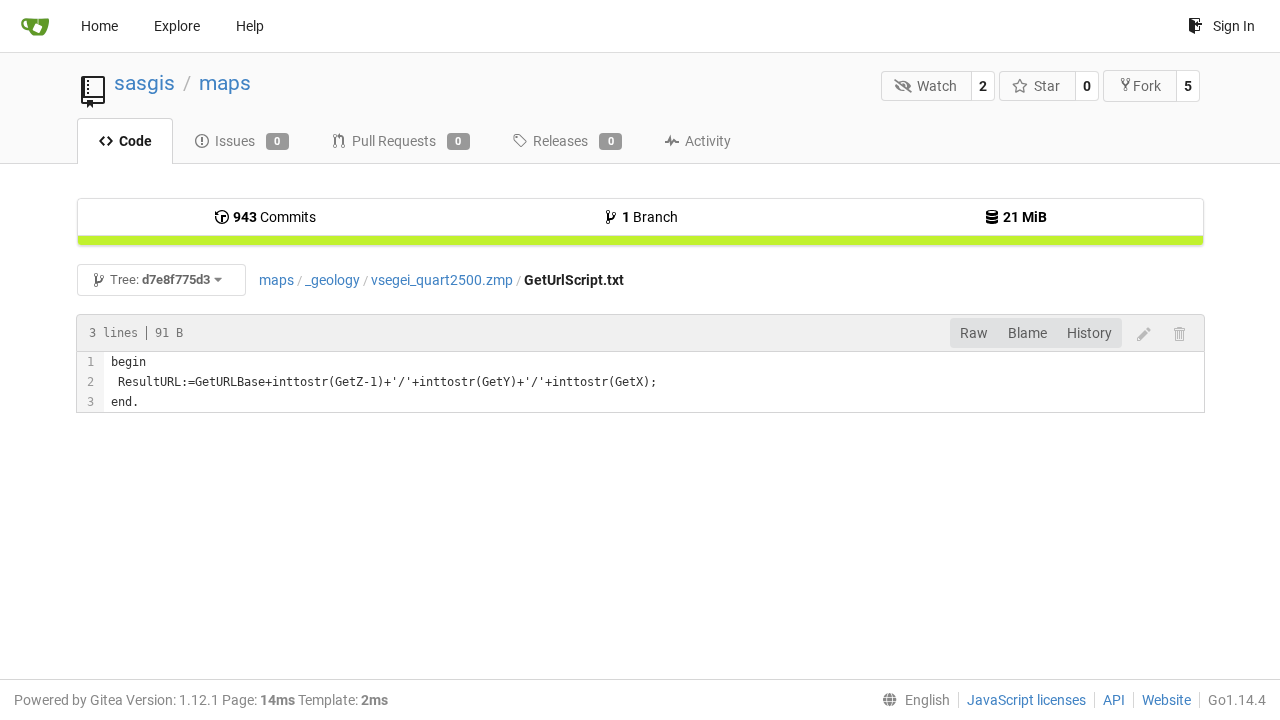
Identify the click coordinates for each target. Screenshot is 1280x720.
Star (1047, 86)
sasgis (144, 83)
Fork (1147, 86)
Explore (177, 26)
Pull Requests (407, 141)
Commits (274, 217)
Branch (650, 217)
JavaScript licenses (1026, 700)
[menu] (912, 700)
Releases (573, 141)
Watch (937, 86)
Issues (248, 141)
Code (135, 141)
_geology (332, 280)
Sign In (1234, 26)
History (1089, 333)
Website (1166, 700)
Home (99, 26)
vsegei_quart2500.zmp (442, 280)
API (1114, 700)
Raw (974, 333)
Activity (708, 141)
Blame (1027, 333)
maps (225, 83)
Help (250, 26)
